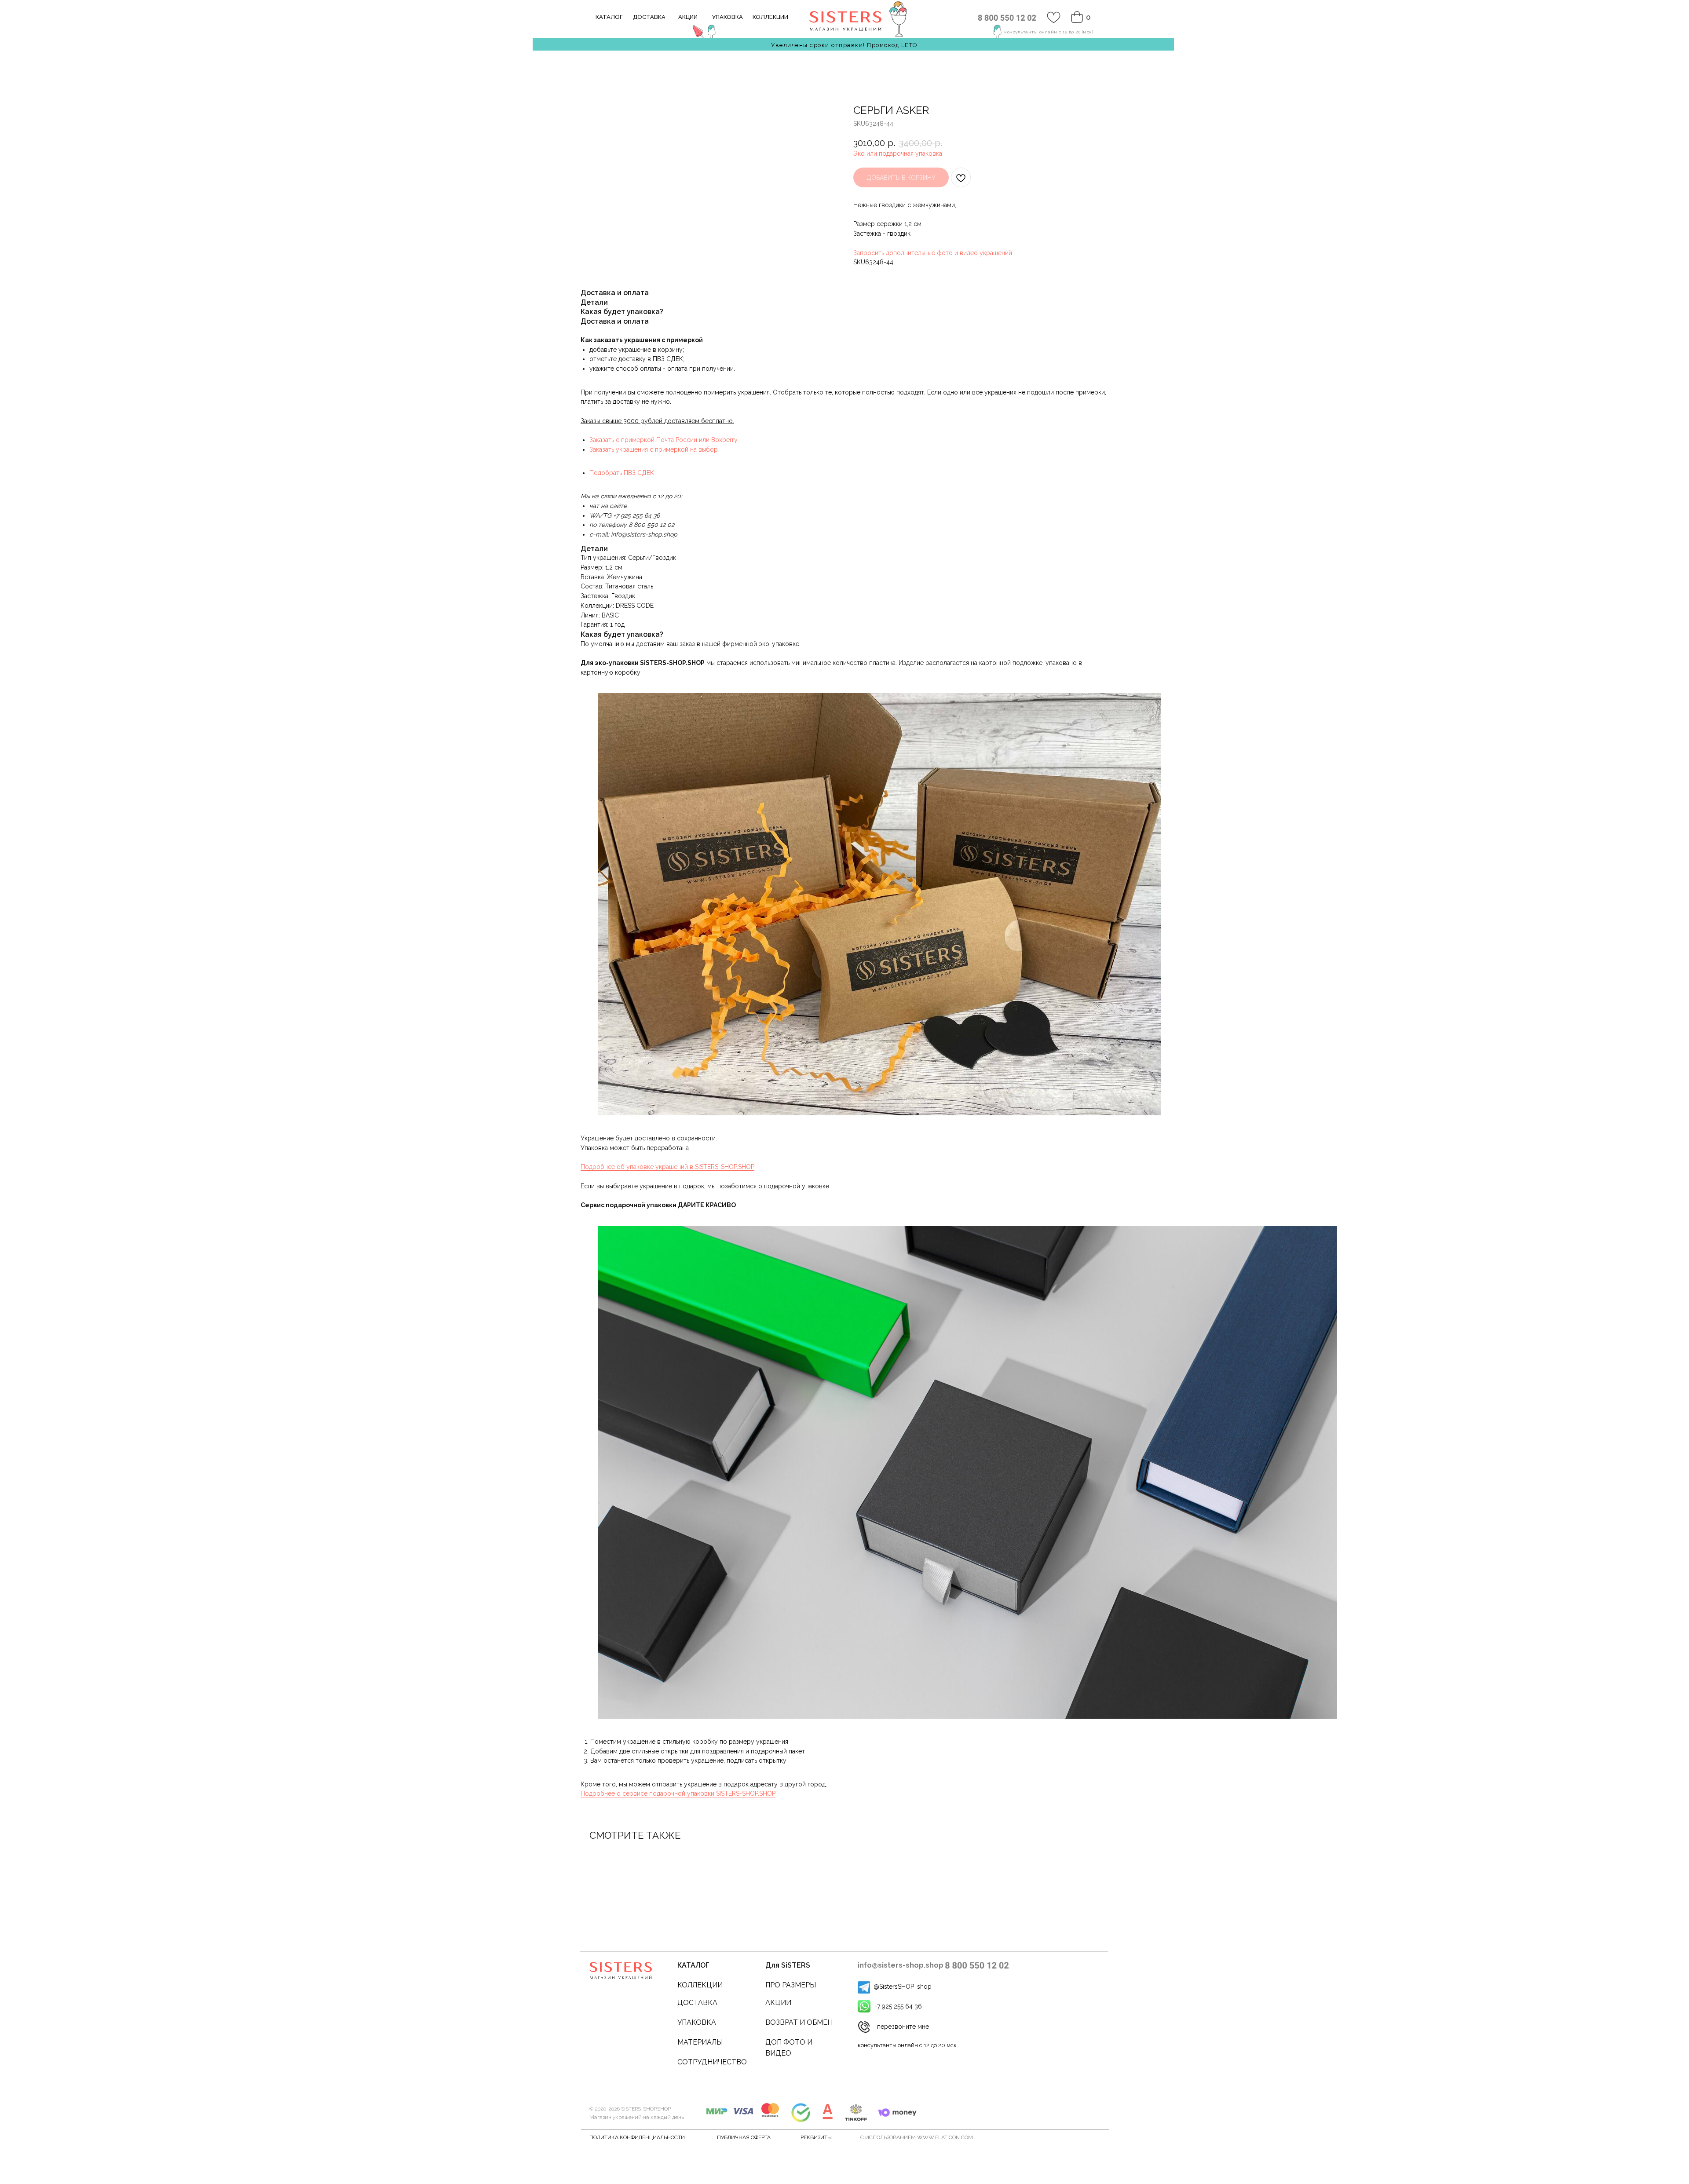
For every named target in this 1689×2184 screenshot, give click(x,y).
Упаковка (697, 2022)
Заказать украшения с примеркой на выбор (654, 449)
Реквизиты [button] (816, 2137)
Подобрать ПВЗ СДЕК (622, 473)
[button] (864, 2027)
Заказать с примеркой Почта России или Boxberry (664, 440)
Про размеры (791, 1985)
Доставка (697, 2003)
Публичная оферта (744, 2137)
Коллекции (700, 1985)
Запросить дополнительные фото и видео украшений (933, 253)
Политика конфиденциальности (637, 2137)
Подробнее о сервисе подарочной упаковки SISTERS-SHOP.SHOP (678, 1793)
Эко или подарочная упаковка (898, 153)
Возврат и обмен (799, 2022)
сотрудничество (712, 2062)
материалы (700, 2042)
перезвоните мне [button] (903, 2027)
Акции (778, 2003)
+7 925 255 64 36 (898, 2006)
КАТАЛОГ (693, 1965)
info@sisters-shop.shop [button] (901, 1965)
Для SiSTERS (788, 1965)
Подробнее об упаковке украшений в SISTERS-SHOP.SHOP (667, 1167)
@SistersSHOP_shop (903, 1987)
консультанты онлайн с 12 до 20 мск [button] (907, 2045)
